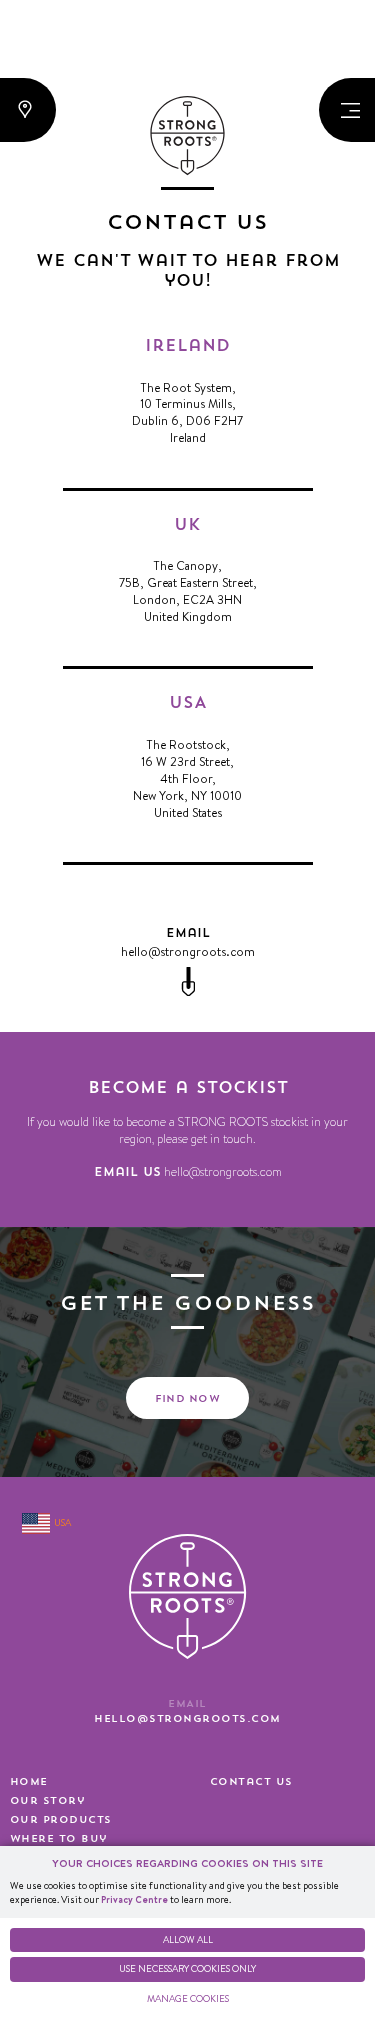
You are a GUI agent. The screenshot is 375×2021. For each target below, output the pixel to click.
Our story (47, 1801)
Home (29, 1782)
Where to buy (59, 1839)
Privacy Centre (134, 1899)
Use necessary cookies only (187, 1968)
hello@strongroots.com (188, 951)
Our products (61, 1820)
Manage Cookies (188, 1998)
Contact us (251, 1782)
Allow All (188, 1939)
